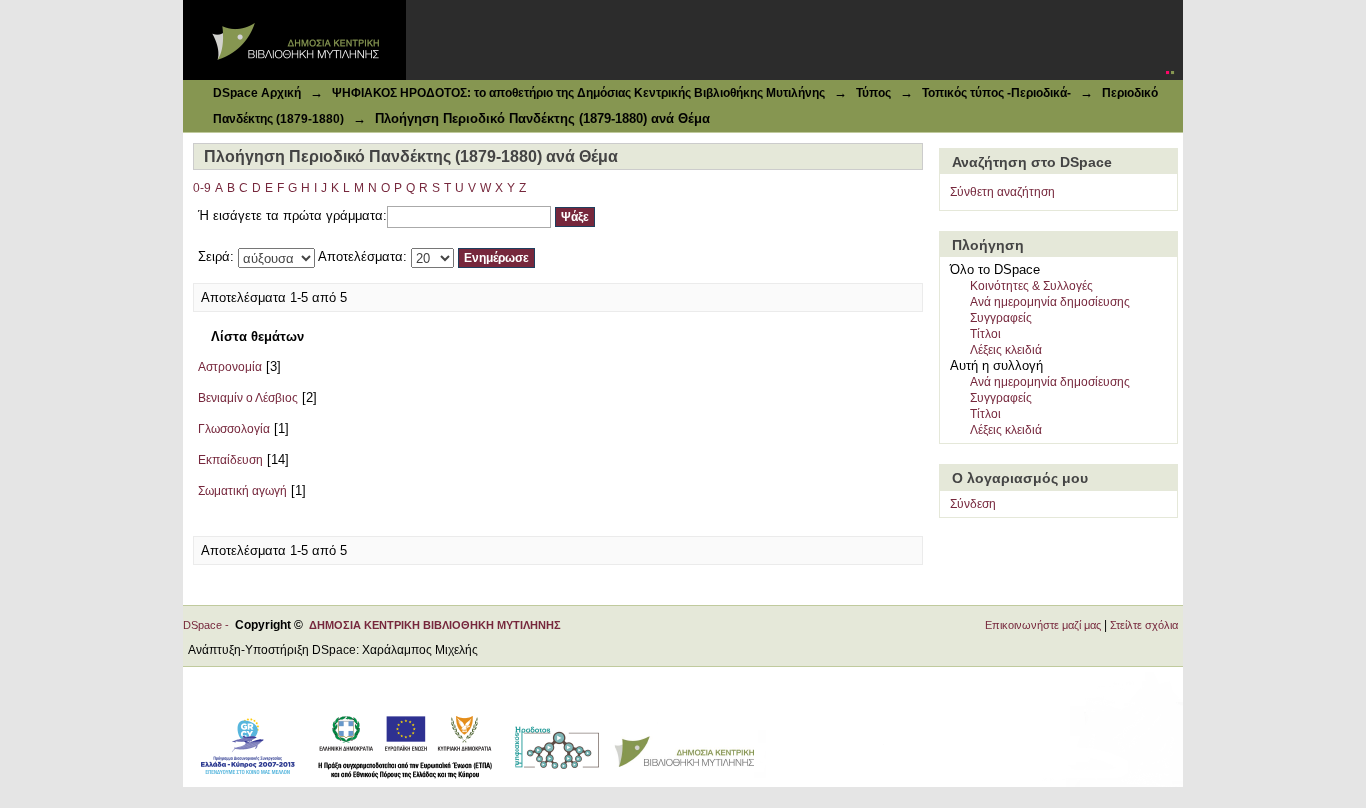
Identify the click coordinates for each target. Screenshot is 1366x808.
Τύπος (873, 93)
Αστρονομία (230, 367)
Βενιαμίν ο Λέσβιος (248, 398)
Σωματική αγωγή (242, 491)
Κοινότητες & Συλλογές (1031, 286)
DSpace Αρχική (257, 93)
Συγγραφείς (1001, 318)
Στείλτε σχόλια (1144, 625)
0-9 (202, 188)
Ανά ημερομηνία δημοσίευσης (1050, 302)
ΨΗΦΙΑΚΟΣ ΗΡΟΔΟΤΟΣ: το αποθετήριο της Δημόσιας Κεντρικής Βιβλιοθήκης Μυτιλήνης (578, 93)
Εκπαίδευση (230, 460)
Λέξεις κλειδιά (1006, 350)
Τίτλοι (985, 334)
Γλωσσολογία (234, 429)
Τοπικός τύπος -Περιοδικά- (996, 93)
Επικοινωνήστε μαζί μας (1043, 625)
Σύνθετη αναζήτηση (1002, 192)
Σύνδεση (973, 504)
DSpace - (209, 625)
